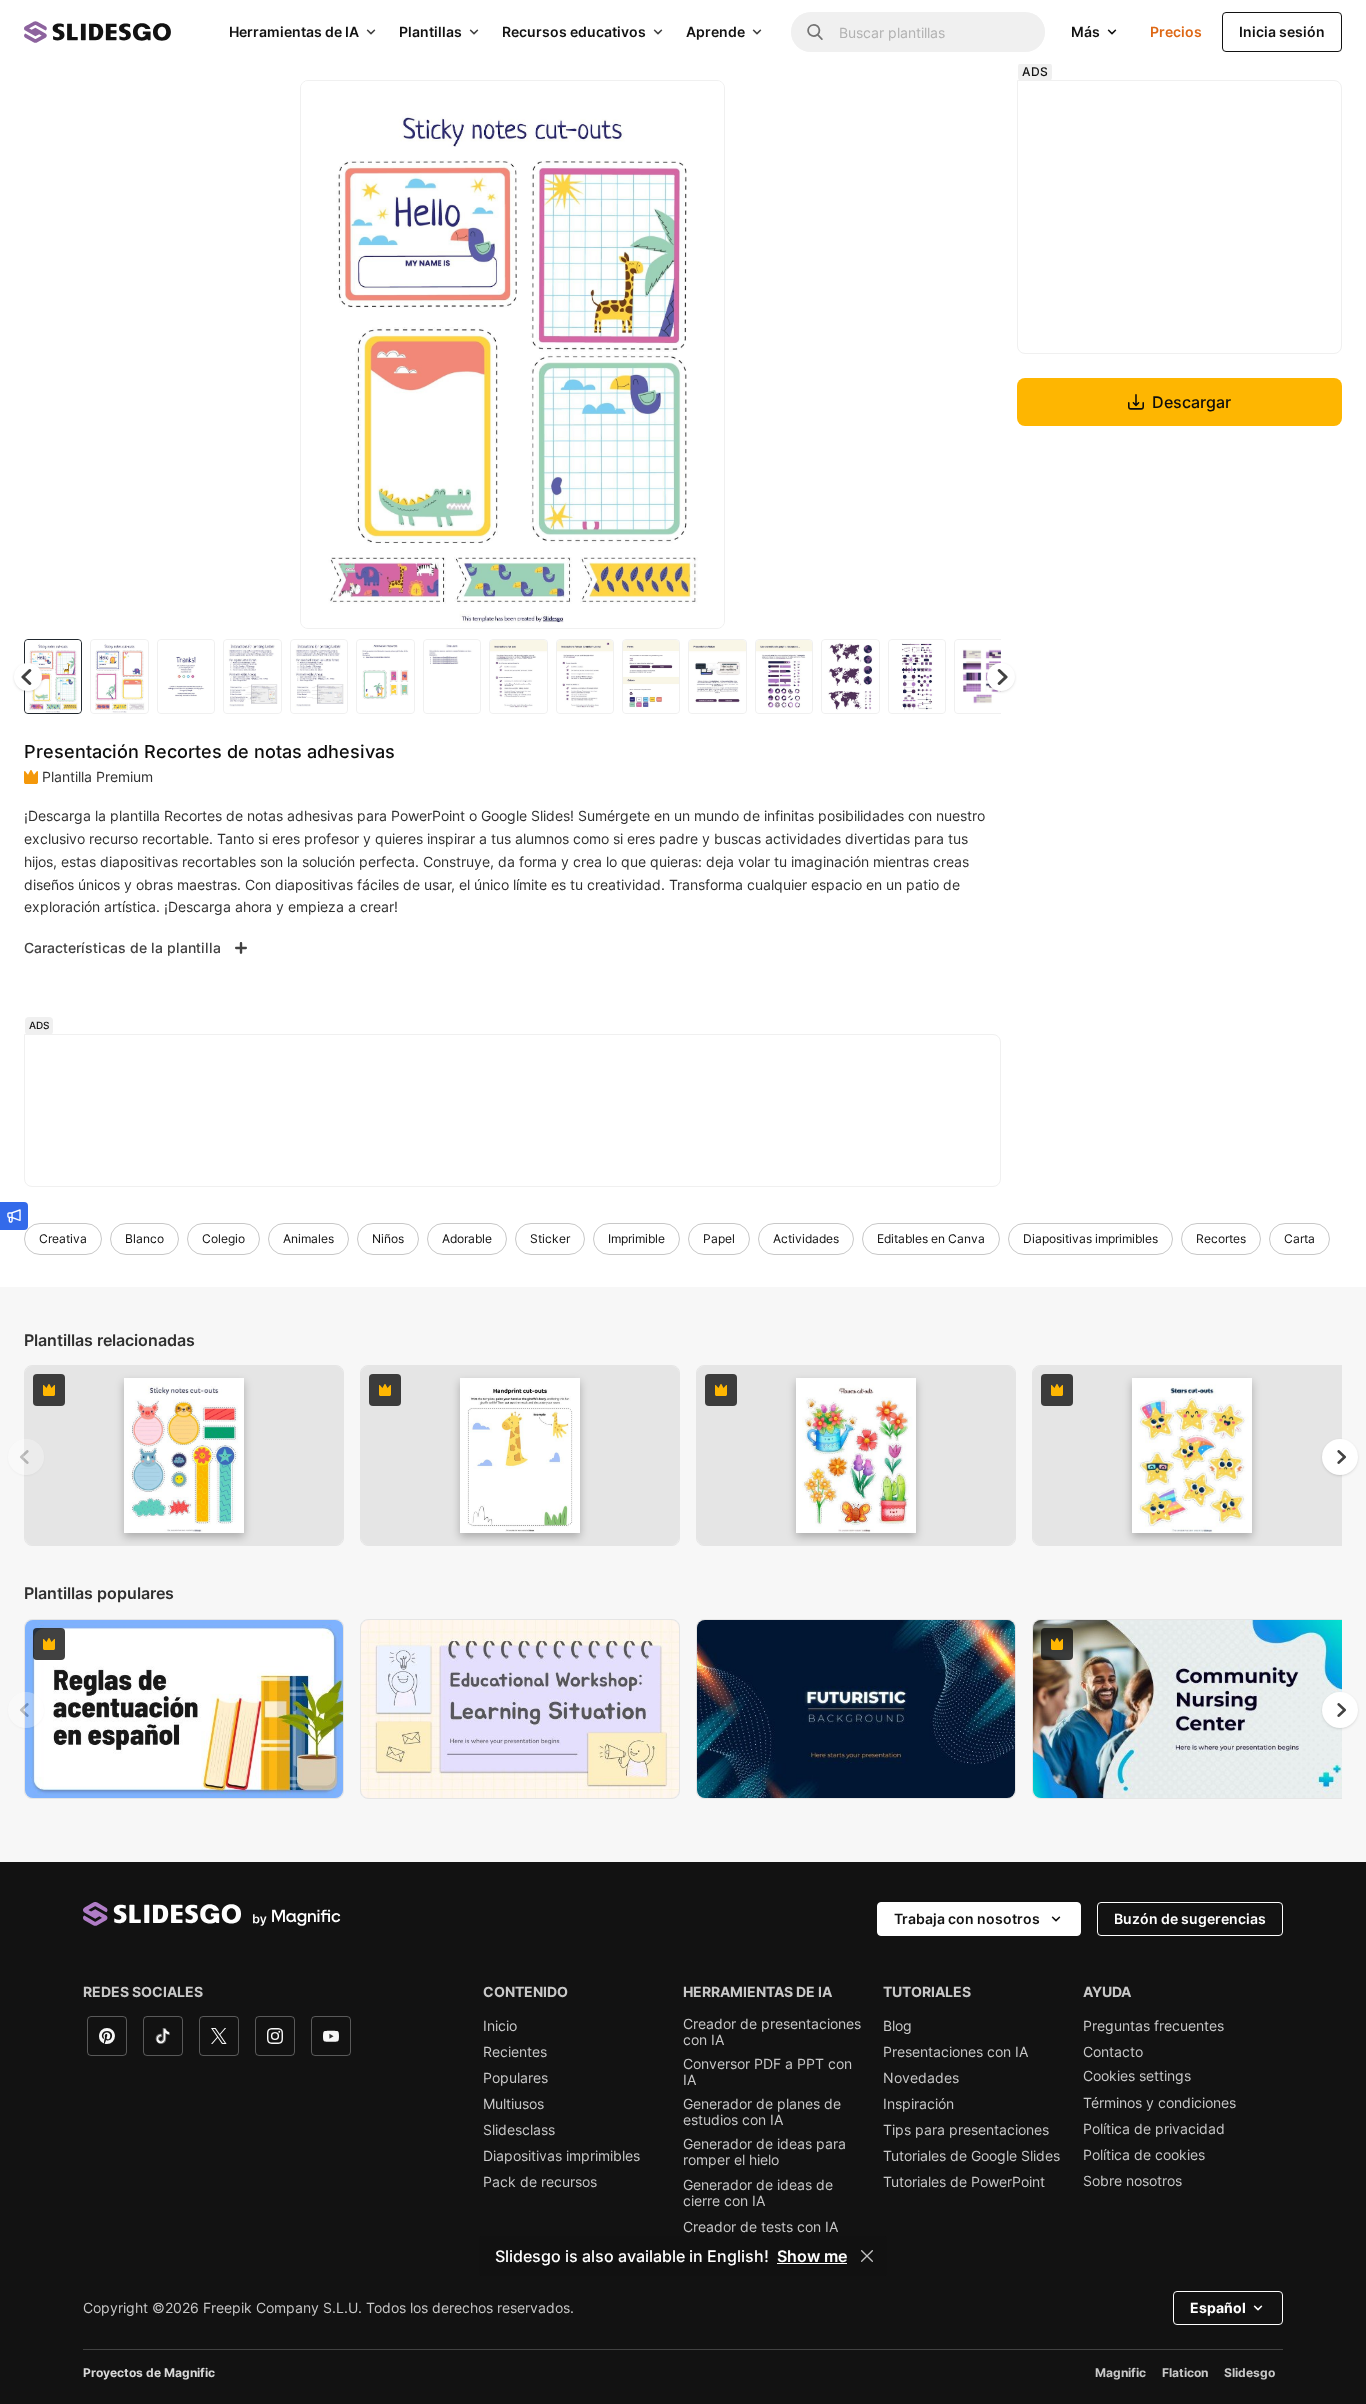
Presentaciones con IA (955, 2052)
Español (1218, 2307)
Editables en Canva (931, 1238)
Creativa (63, 1238)
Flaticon (1185, 2372)
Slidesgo (1249, 2372)
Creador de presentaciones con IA (772, 2032)
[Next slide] (695, 355)
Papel (719, 1238)
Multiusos (513, 2104)
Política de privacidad (1154, 2129)
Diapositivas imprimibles (1090, 1238)
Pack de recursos (540, 2182)
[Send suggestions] (14, 1216)
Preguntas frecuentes (1153, 2026)
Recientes (515, 2052)
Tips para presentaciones (966, 2130)
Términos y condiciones (1159, 2103)
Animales (308, 1238)
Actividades (806, 1238)
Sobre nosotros (1132, 2181)
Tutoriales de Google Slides (971, 2156)
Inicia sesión (1282, 31)
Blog (897, 2026)
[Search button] (815, 32)
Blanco (144, 1238)
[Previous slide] (26, 1457)
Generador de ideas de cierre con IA (758, 2193)
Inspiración (918, 2104)
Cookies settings (1137, 2076)
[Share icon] (691, 112)
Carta (1299, 1238)
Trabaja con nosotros (967, 1918)
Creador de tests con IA (760, 2227)
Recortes (1221, 1238)
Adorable (467, 1238)
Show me (812, 2256)
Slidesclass (519, 2130)
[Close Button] (867, 2256)
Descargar (1191, 402)
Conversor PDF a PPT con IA (767, 2072)
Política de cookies (1144, 2155)
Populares (515, 2078)
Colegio (223, 1238)
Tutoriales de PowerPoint (964, 2182)
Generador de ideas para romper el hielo (764, 2152)
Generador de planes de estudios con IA (762, 2112)
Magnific (1120, 2372)
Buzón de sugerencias (1190, 1918)
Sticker (550, 1238)
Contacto (1113, 2052)
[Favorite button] (639, 112)
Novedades (921, 2078)
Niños (388, 1238)
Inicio (500, 2026)
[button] (1001, 677)
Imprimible (636, 1238)
